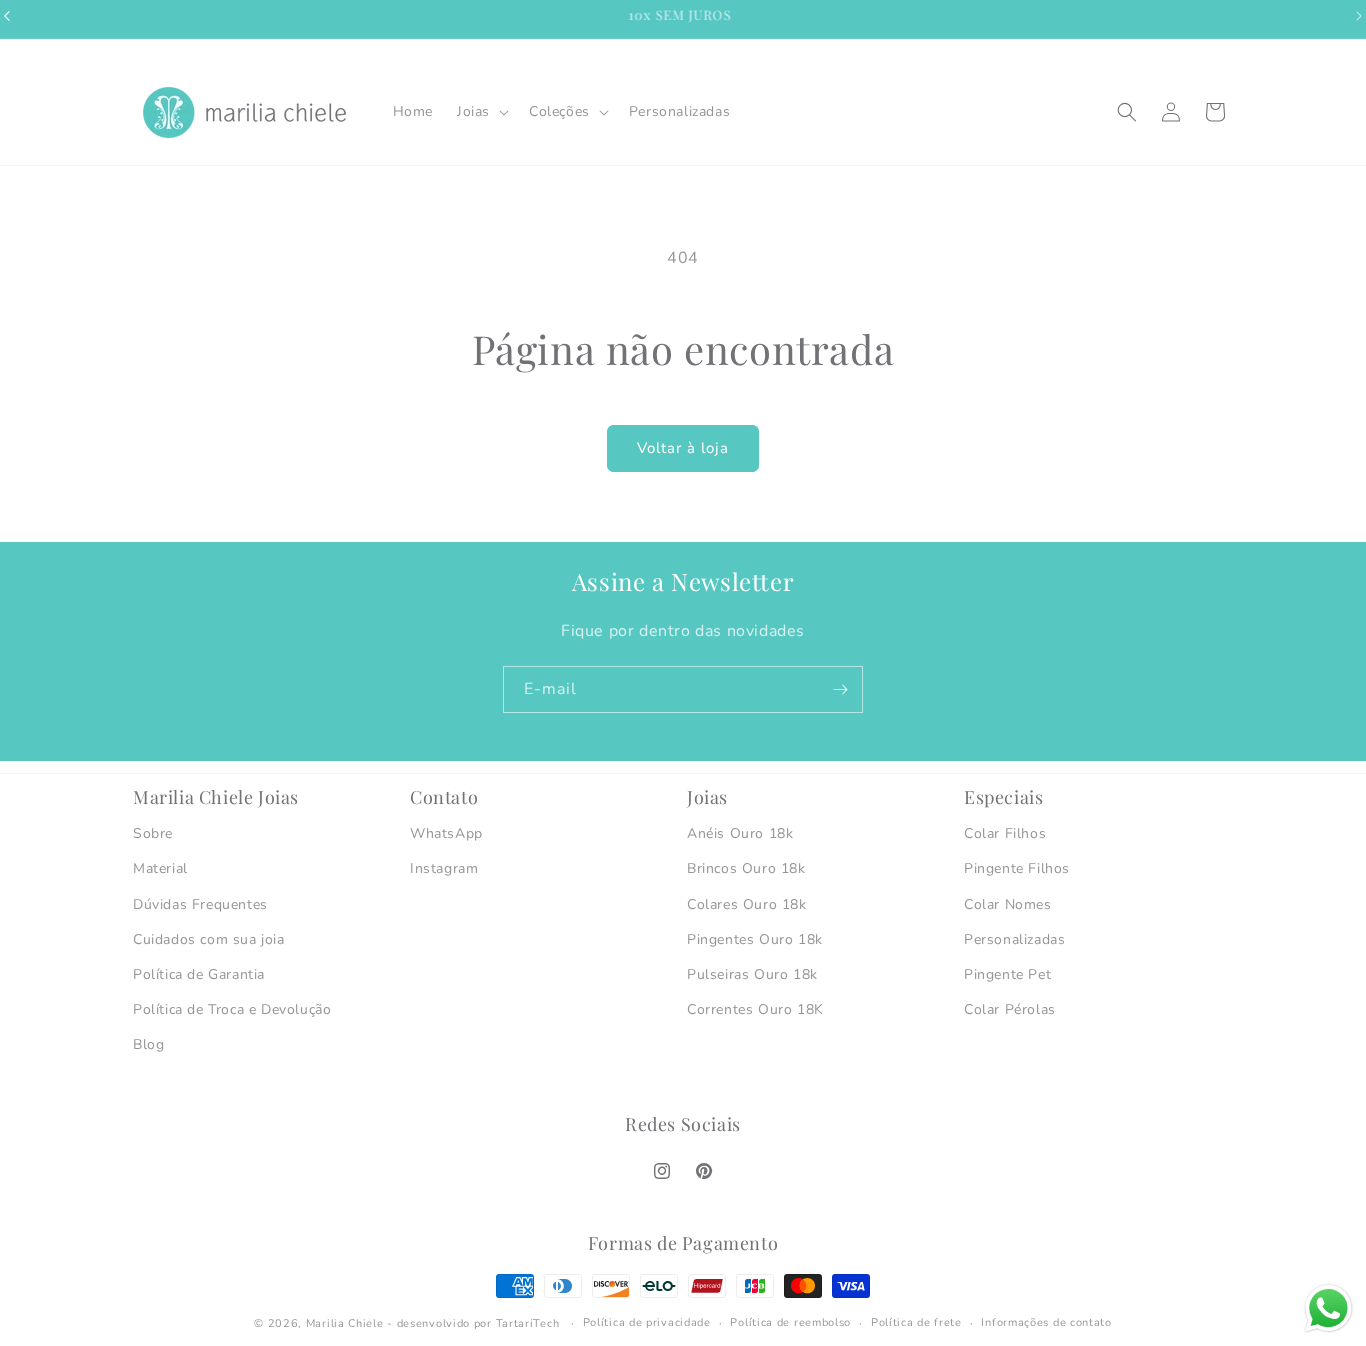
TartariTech (528, 1323)
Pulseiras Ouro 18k (752, 974)
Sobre (153, 833)
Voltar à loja (683, 448)
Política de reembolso (790, 1322)
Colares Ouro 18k (747, 904)
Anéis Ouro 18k (740, 833)
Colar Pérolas (1010, 1009)
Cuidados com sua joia (209, 939)
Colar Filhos (1005, 833)
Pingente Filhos (1017, 868)
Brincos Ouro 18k (746, 868)
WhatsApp (446, 833)
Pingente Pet (1007, 974)
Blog (148, 1044)
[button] (481, 112)
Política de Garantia (199, 974)
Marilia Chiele (345, 1323)
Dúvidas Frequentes (200, 904)
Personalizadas (1014, 939)
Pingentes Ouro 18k (755, 939)
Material (160, 868)
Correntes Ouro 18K (755, 1009)
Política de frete (916, 1322)
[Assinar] (840, 689)
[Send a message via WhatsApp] (1328, 1308)
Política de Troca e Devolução (232, 1009)
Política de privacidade (647, 1322)
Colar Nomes (1008, 904)
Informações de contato (1046, 1322)
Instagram (444, 868)
